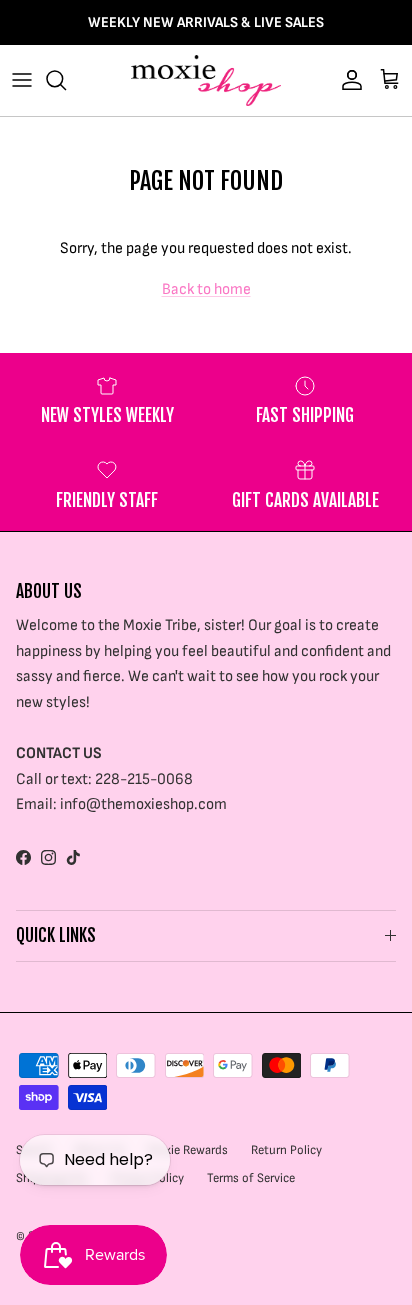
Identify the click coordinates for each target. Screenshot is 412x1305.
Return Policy (286, 1150)
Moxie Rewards (188, 1150)
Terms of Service (251, 1178)
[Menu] (22, 80)
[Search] (66, 80)
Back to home (206, 289)
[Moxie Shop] (206, 80)
